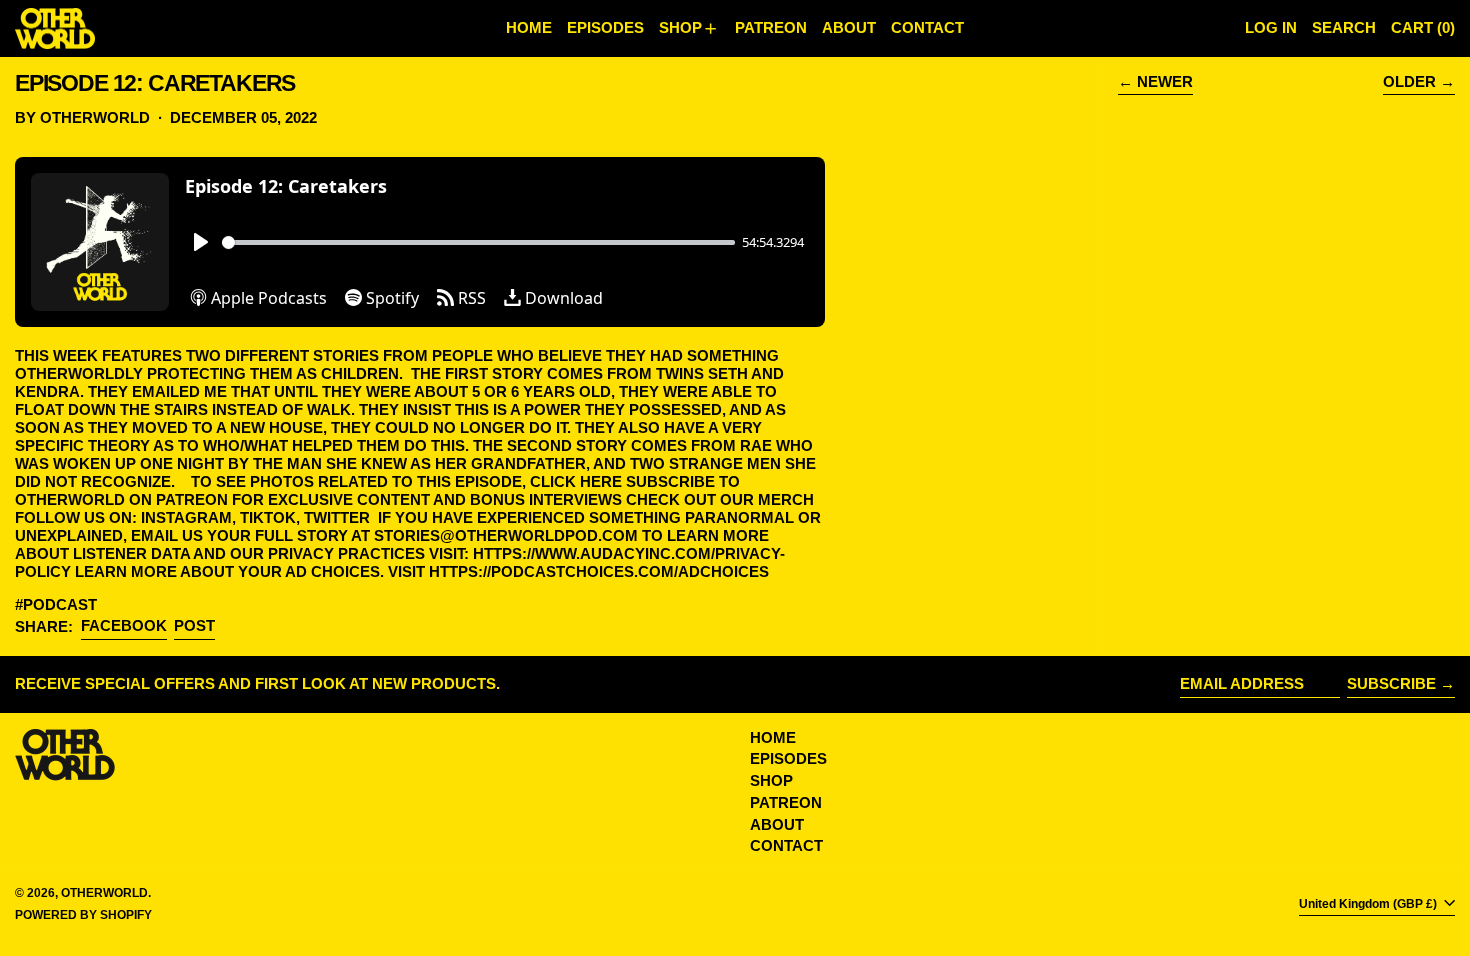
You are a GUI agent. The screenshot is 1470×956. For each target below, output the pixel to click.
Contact (786, 845)
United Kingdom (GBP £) (1369, 904)
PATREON (786, 802)
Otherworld (104, 893)
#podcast (56, 604)
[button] (1344, 28)
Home (773, 737)
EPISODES (788, 758)
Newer (1165, 81)
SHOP (771, 780)
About (777, 824)
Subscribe (1391, 683)
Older (1409, 81)
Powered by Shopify (83, 915)
